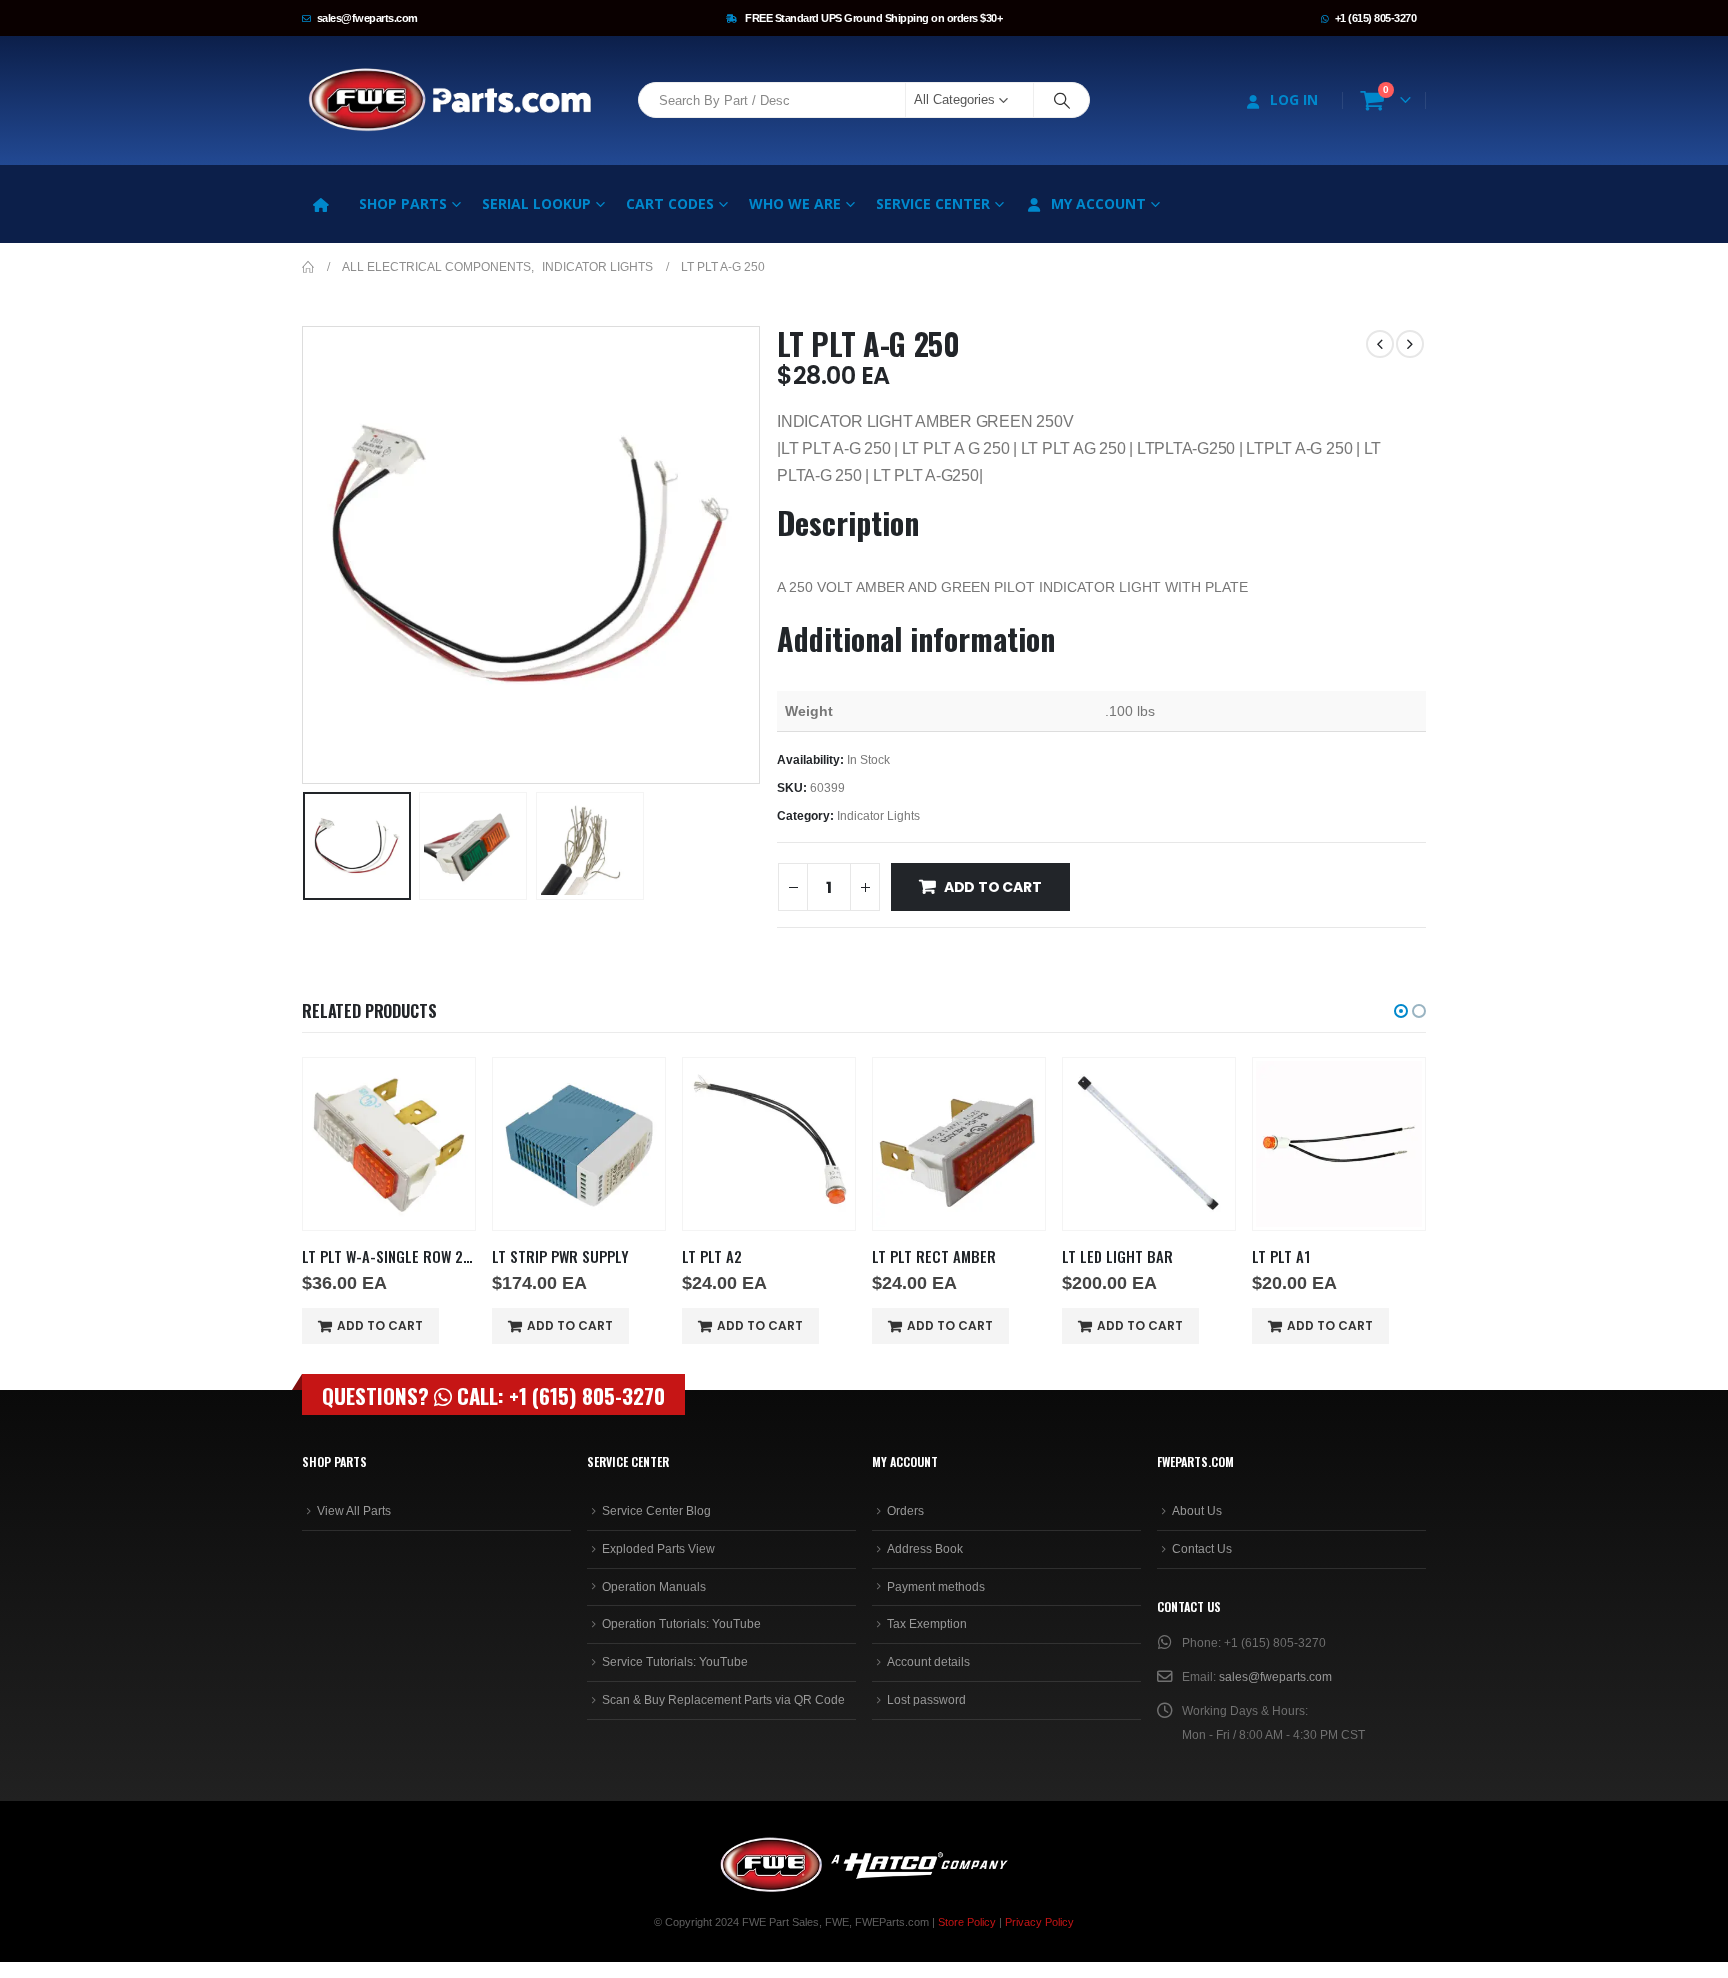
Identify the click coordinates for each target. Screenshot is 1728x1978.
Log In (1294, 99)
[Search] (1062, 100)
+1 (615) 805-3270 (1376, 18)
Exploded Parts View (658, 1549)
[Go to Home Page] (308, 267)
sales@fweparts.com (367, 18)
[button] (307, 555)
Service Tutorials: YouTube (675, 1662)
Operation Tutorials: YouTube (681, 1624)
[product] (389, 1144)
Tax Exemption (927, 1624)
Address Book (925, 1549)
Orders (905, 1511)
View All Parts (354, 1511)
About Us (1197, 1511)
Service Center (933, 203)
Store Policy (967, 1922)
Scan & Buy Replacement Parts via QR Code (723, 1700)
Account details (928, 1662)
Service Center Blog (656, 1511)
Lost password (926, 1700)
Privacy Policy (1039, 1922)
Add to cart (993, 887)
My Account (1098, 203)
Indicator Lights (878, 816)
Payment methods (936, 1587)
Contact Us (1202, 1549)
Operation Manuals (654, 1587)
